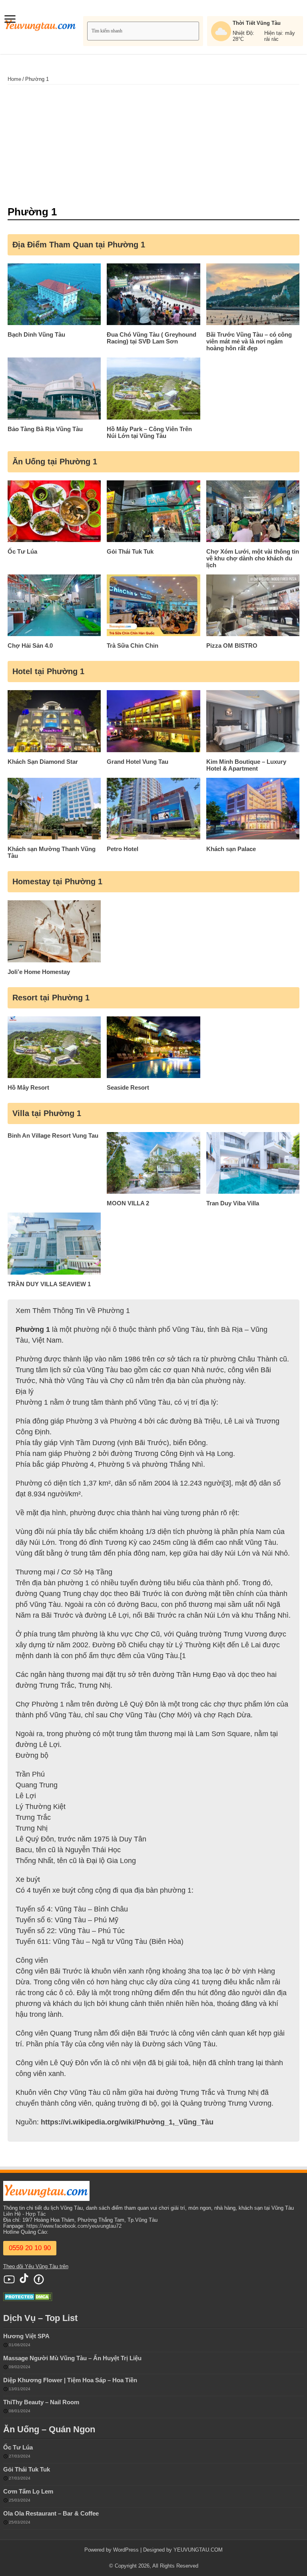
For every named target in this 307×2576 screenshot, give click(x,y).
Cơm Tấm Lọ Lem (28, 2491)
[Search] (194, 31)
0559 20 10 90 (30, 2248)
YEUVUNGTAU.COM (198, 2550)
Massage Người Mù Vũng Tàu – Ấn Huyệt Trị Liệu (72, 2358)
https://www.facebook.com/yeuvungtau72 (74, 2226)
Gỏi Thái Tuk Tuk (27, 2469)
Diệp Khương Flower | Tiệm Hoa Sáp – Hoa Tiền (70, 2380)
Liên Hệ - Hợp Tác (25, 2214)
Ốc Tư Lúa (18, 2447)
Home (14, 79)
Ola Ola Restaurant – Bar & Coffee (51, 2513)
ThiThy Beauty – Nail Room (41, 2402)
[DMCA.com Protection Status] (28, 2296)
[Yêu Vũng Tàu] (41, 24)
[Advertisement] (153, 145)
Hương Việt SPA (26, 2336)
